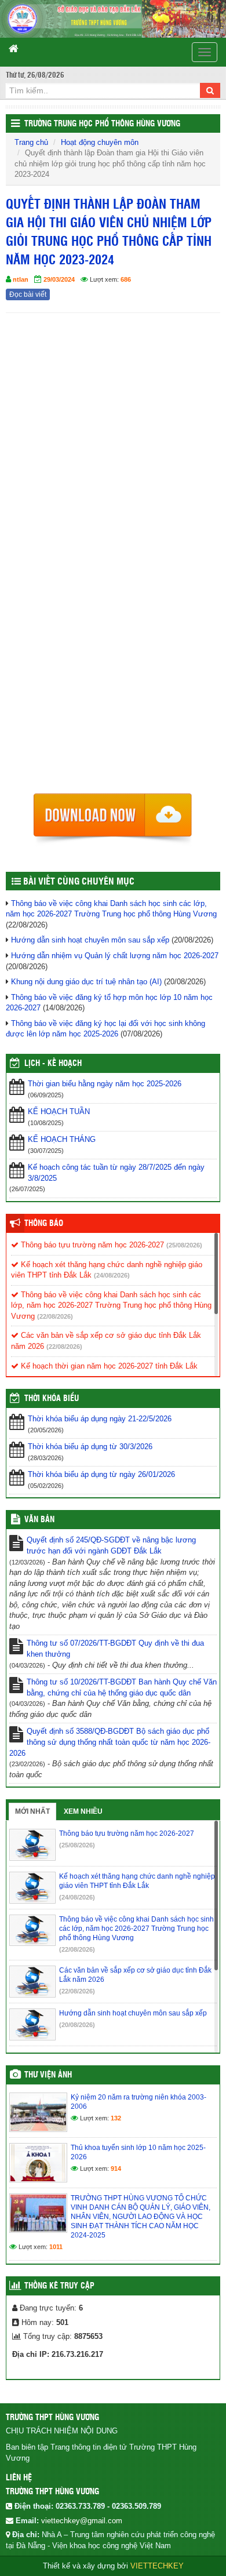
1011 (56, 2247)
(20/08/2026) (77, 2025)
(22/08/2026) (55, 1316)
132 (116, 2118)
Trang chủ (31, 142)
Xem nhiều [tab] (83, 1811)
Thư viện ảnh (48, 2075)
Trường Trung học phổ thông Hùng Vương (102, 124)
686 (126, 279)
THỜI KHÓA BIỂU (52, 1399)
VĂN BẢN (39, 1520)
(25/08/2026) (184, 1245)
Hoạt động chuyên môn (100, 142)
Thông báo (44, 1224)
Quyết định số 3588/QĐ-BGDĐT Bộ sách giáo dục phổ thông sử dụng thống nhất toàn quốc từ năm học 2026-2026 (110, 1742)
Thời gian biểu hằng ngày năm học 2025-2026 (105, 1084)
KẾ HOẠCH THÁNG (62, 1139)
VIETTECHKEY (157, 2566)
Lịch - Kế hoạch (53, 1064)
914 (116, 2169)
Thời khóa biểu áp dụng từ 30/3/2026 (90, 1447)
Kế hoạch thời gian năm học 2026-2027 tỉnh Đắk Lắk (108, 1366)
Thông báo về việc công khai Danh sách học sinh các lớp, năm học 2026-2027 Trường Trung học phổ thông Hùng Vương (111, 1305)
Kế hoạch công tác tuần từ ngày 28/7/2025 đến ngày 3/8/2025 (116, 1173)
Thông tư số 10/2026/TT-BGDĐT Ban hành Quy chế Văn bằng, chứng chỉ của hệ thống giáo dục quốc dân (122, 1687)
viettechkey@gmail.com (82, 2521)
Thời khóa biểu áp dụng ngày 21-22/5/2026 (100, 1419)
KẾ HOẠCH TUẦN (59, 1111)
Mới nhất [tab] (32, 1811)
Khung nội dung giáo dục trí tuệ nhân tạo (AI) (86, 982)
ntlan (21, 279)
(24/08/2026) (112, 1275)
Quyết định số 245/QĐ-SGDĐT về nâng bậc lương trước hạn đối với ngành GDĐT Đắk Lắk (111, 1545)
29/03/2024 (59, 279)
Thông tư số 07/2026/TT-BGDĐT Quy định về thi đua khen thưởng (115, 1649)
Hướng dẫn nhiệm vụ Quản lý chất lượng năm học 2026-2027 (115, 956)
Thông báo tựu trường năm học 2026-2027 (91, 1245)
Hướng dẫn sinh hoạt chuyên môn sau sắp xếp (90, 940)
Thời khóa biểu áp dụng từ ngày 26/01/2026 (101, 1474)
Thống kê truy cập (59, 2286)
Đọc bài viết (28, 294)
